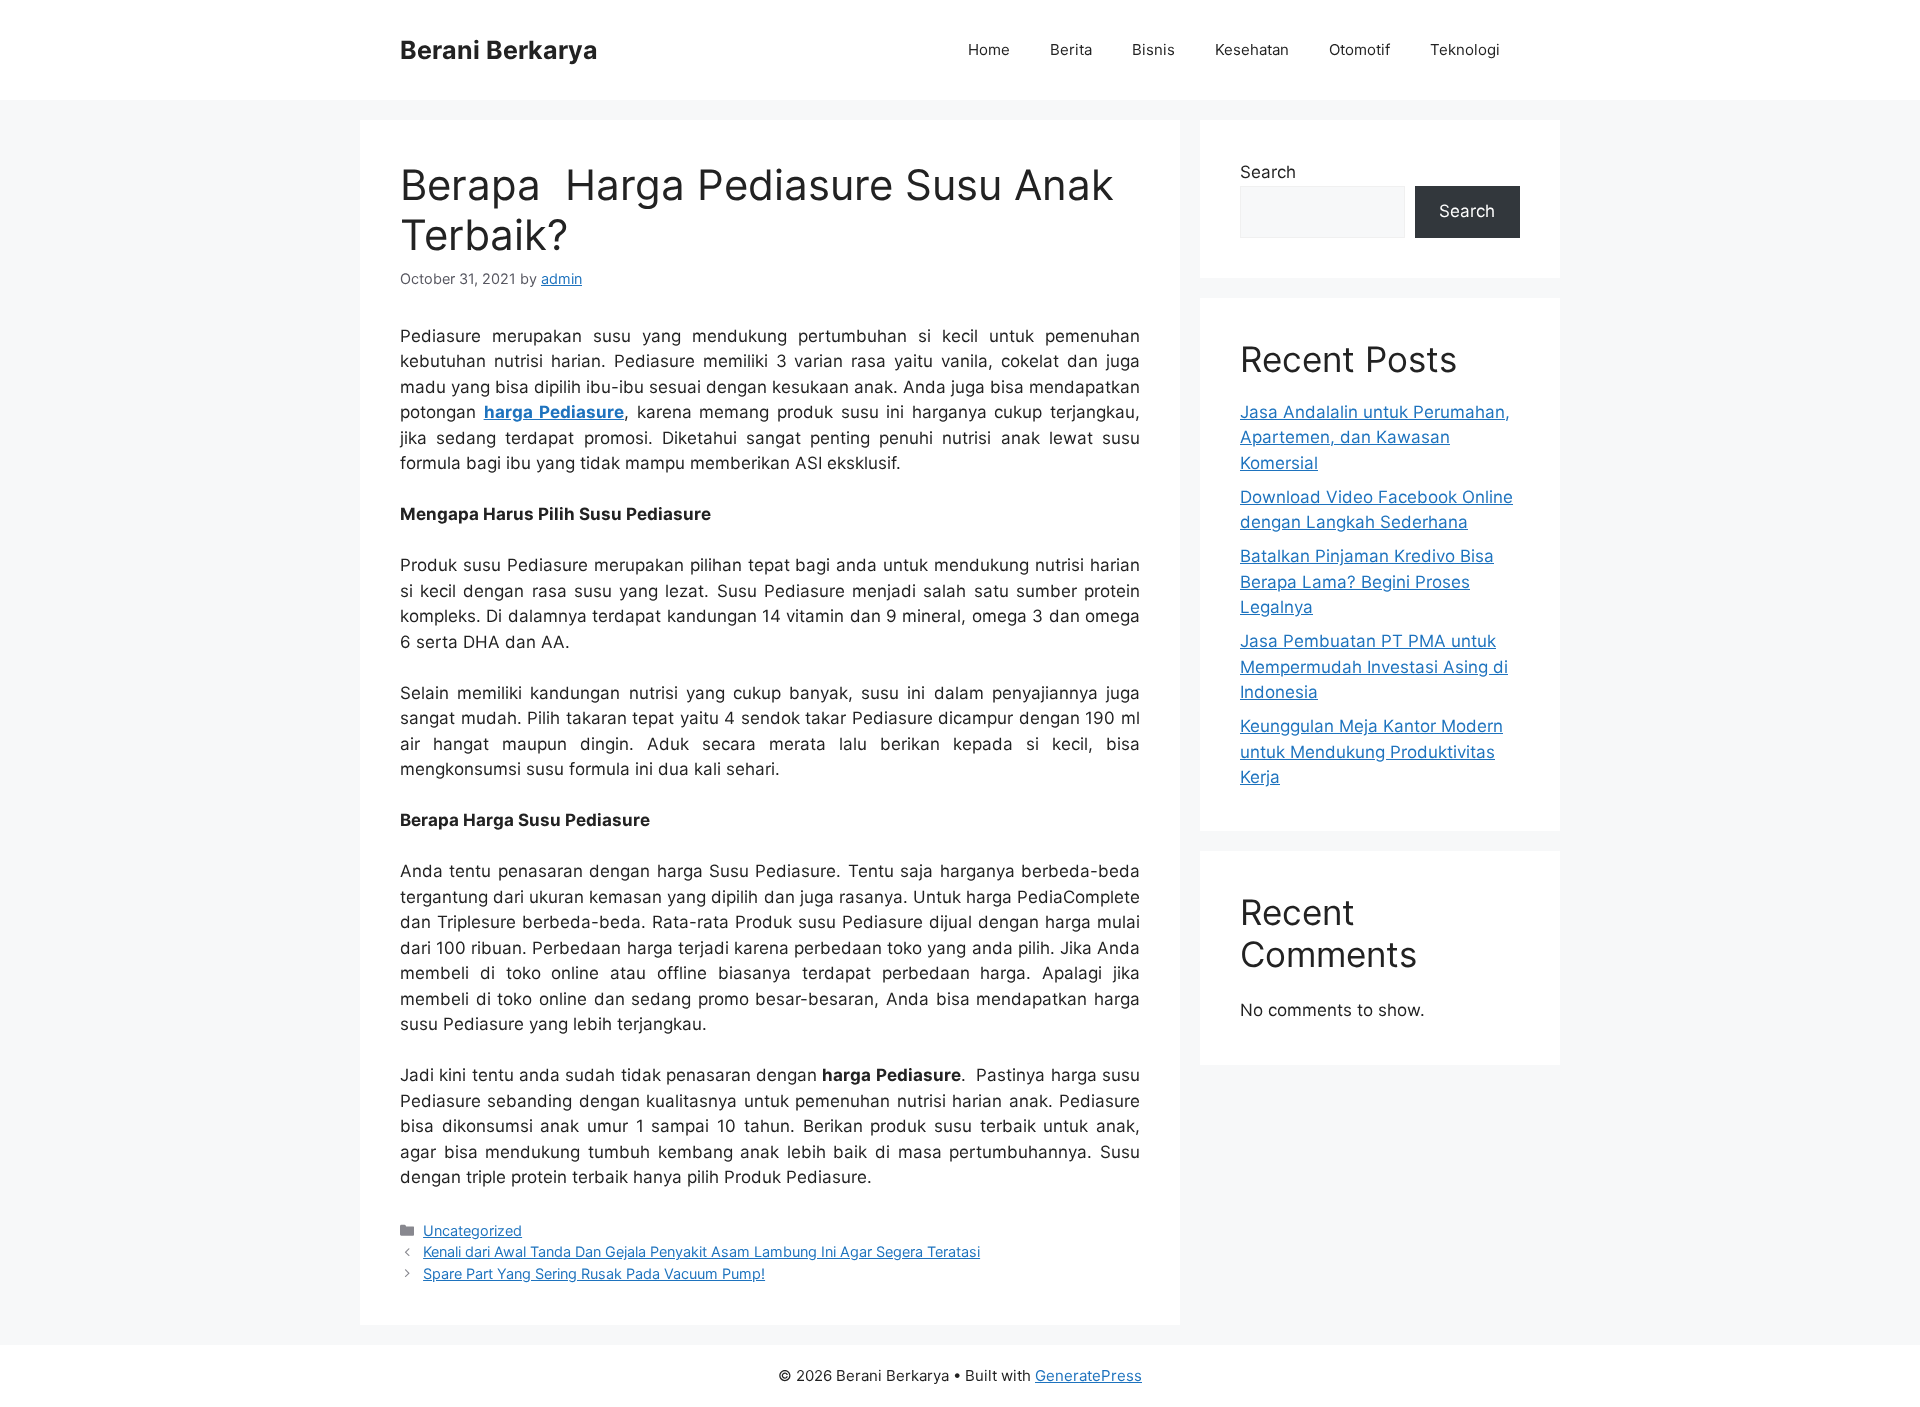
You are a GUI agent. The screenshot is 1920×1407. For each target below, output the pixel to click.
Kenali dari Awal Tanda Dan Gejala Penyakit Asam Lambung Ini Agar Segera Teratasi (701, 1251)
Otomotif (1359, 49)
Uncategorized (472, 1230)
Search (1268, 172)
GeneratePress (1088, 1375)
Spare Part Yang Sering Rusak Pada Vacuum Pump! (594, 1273)
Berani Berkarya (499, 50)
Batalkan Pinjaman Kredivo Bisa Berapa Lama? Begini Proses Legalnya (1367, 581)
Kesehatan (1252, 49)
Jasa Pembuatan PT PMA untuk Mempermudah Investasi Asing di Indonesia (1374, 666)
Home (989, 49)
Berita (1071, 49)
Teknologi (1465, 49)
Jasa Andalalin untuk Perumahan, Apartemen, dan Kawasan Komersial (1375, 437)
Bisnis (1153, 49)
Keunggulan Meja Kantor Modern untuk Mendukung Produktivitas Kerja (1371, 751)
